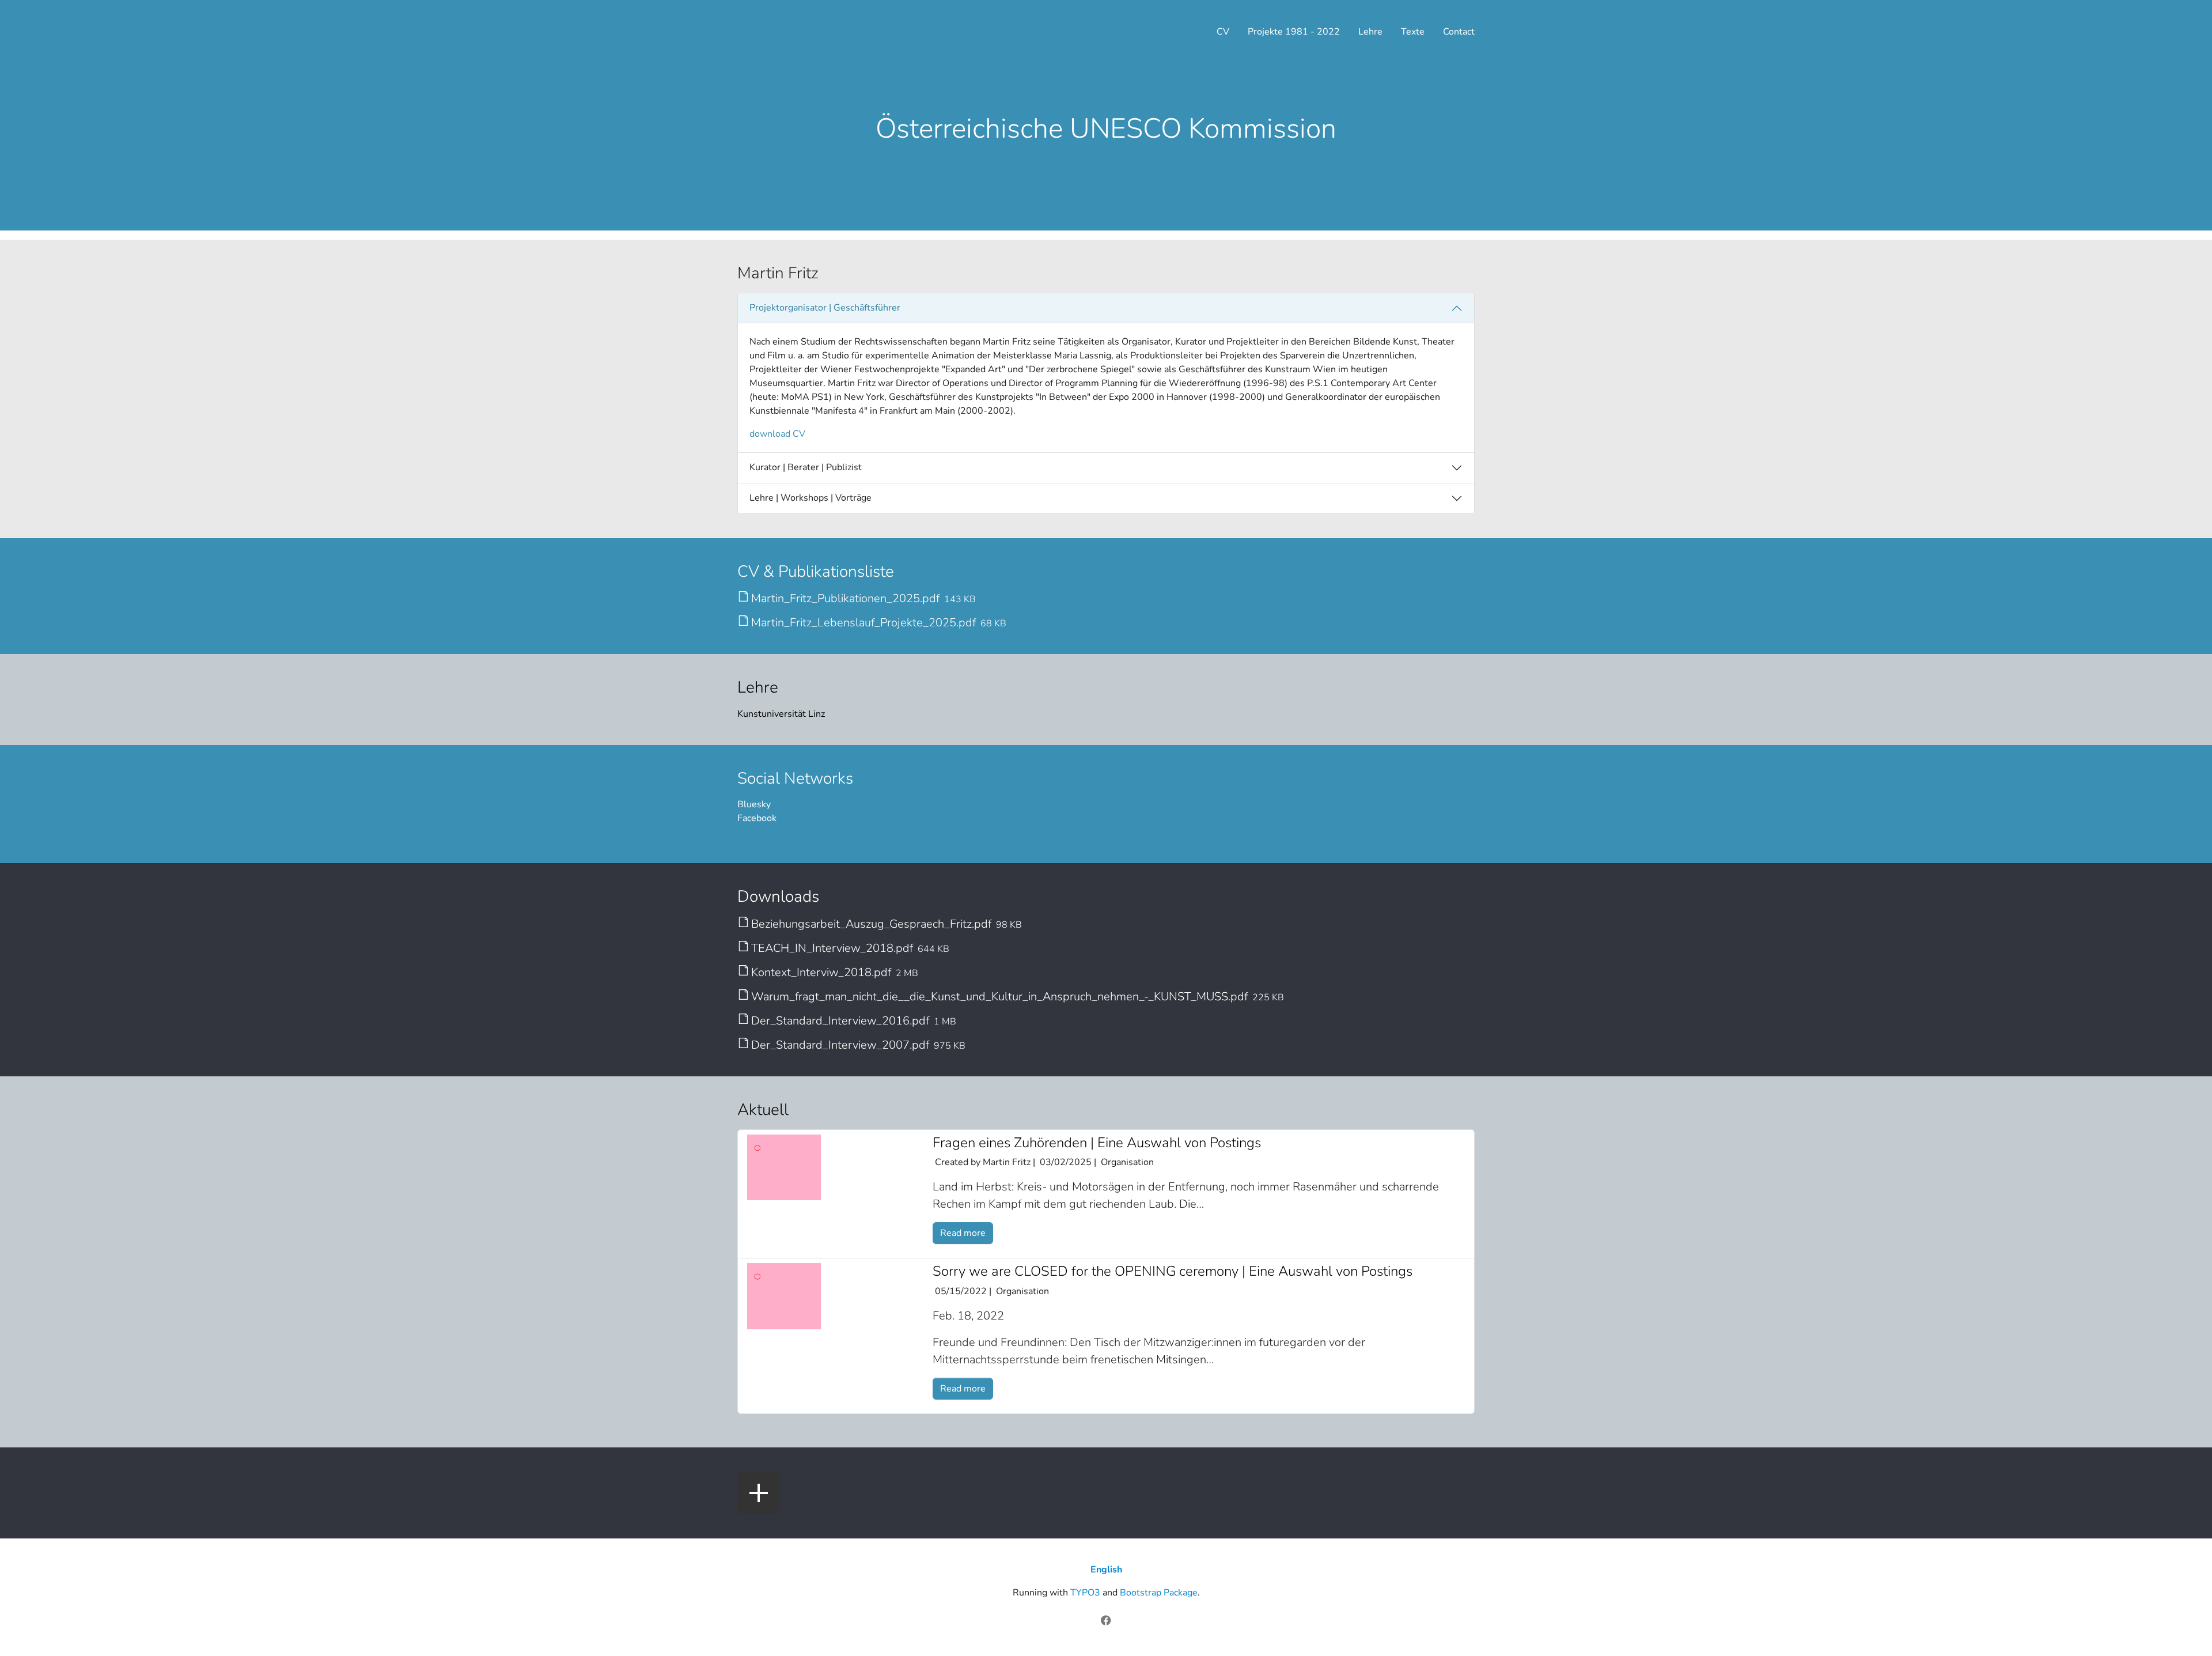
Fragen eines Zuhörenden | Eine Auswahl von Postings (1097, 1143)
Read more (963, 1233)
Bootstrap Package (1159, 1593)
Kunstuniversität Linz (781, 714)
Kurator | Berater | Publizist (806, 467)
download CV (777, 434)
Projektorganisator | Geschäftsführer (825, 308)
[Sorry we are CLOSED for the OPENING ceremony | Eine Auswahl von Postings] (784, 1295)
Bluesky (754, 804)
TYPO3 (1085, 1593)
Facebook (757, 818)
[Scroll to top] (2187, 1631)
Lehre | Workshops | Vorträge (810, 498)
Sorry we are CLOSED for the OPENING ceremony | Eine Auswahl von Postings (1173, 1271)
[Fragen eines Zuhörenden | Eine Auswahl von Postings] (784, 1167)
